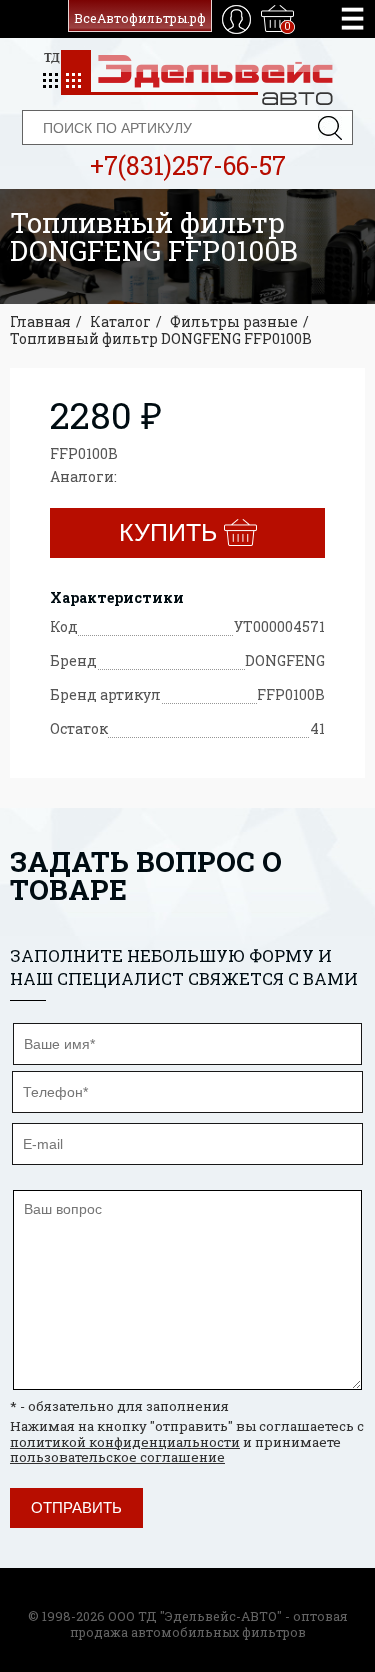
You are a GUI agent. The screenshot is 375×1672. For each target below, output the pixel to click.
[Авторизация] (236, 19)
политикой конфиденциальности (125, 1442)
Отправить (76, 1507)
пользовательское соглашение (117, 1457)
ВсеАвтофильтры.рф (140, 18)
